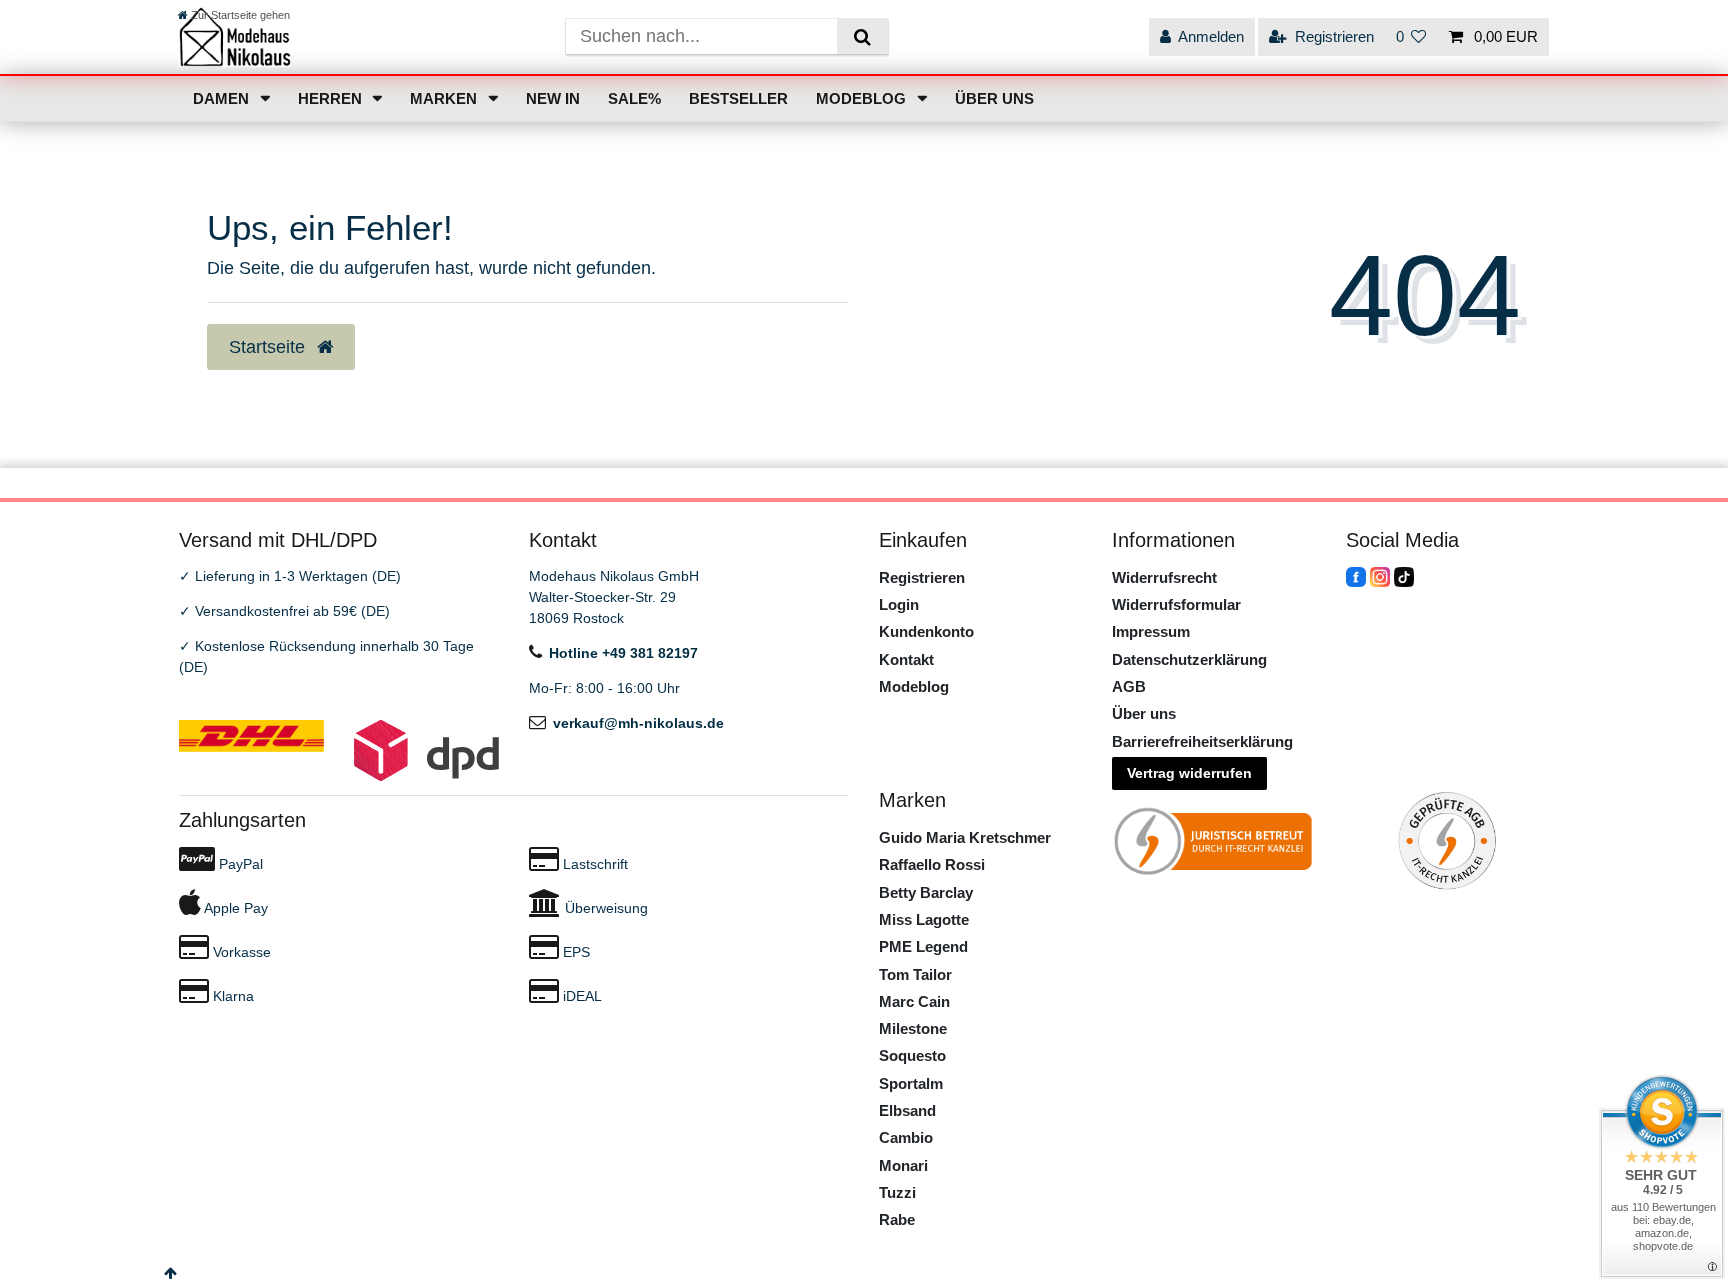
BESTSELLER (738, 98)
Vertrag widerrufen (1189, 773)
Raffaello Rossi (932, 864)
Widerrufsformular (1176, 604)
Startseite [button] (269, 347)
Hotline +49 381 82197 (623, 653)
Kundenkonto (926, 631)
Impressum (1151, 631)
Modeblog (914, 686)
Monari (903, 1165)
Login (899, 604)
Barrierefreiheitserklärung (1202, 741)
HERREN (332, 98)
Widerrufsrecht (1164, 577)
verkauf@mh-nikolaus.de (638, 723)
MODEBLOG (863, 98)
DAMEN (223, 98)
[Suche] (862, 36)
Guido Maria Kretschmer (965, 837)
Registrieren (922, 577)
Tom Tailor (915, 974)
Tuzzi (897, 1192)
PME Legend (923, 946)
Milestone (913, 1028)
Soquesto (912, 1055)
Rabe (897, 1219)
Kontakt (906, 659)
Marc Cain (914, 1001)
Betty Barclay (926, 892)
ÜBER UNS (994, 98)
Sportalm (911, 1083)
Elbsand (907, 1110)
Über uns (1144, 713)
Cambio (906, 1137)
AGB (1129, 686)
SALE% (634, 98)
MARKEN (445, 98)
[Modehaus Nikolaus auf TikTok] (1404, 576)
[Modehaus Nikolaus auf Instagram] (1380, 576)
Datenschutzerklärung (1189, 659)
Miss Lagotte (924, 919)
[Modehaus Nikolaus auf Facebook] (1356, 576)
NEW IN (553, 98)
